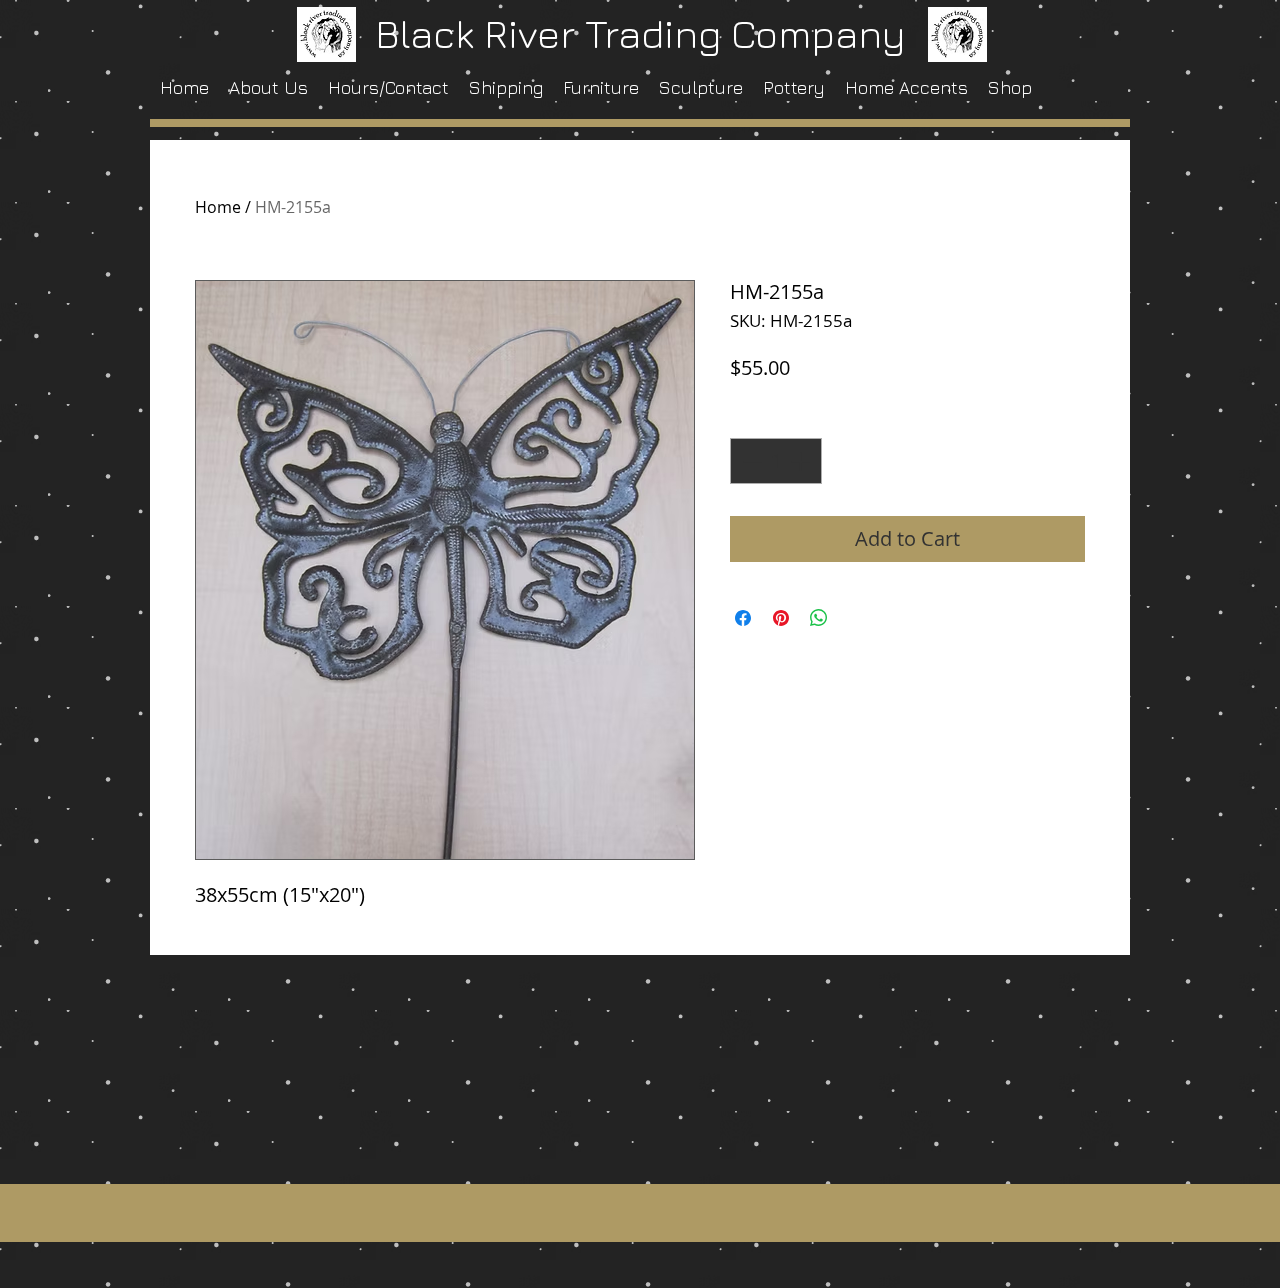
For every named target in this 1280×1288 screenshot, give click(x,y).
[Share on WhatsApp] (819, 618)
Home (218, 207)
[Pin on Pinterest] (781, 618)
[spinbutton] (776, 461)
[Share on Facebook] (743, 618)
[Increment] (802, 461)
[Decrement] (750, 461)
